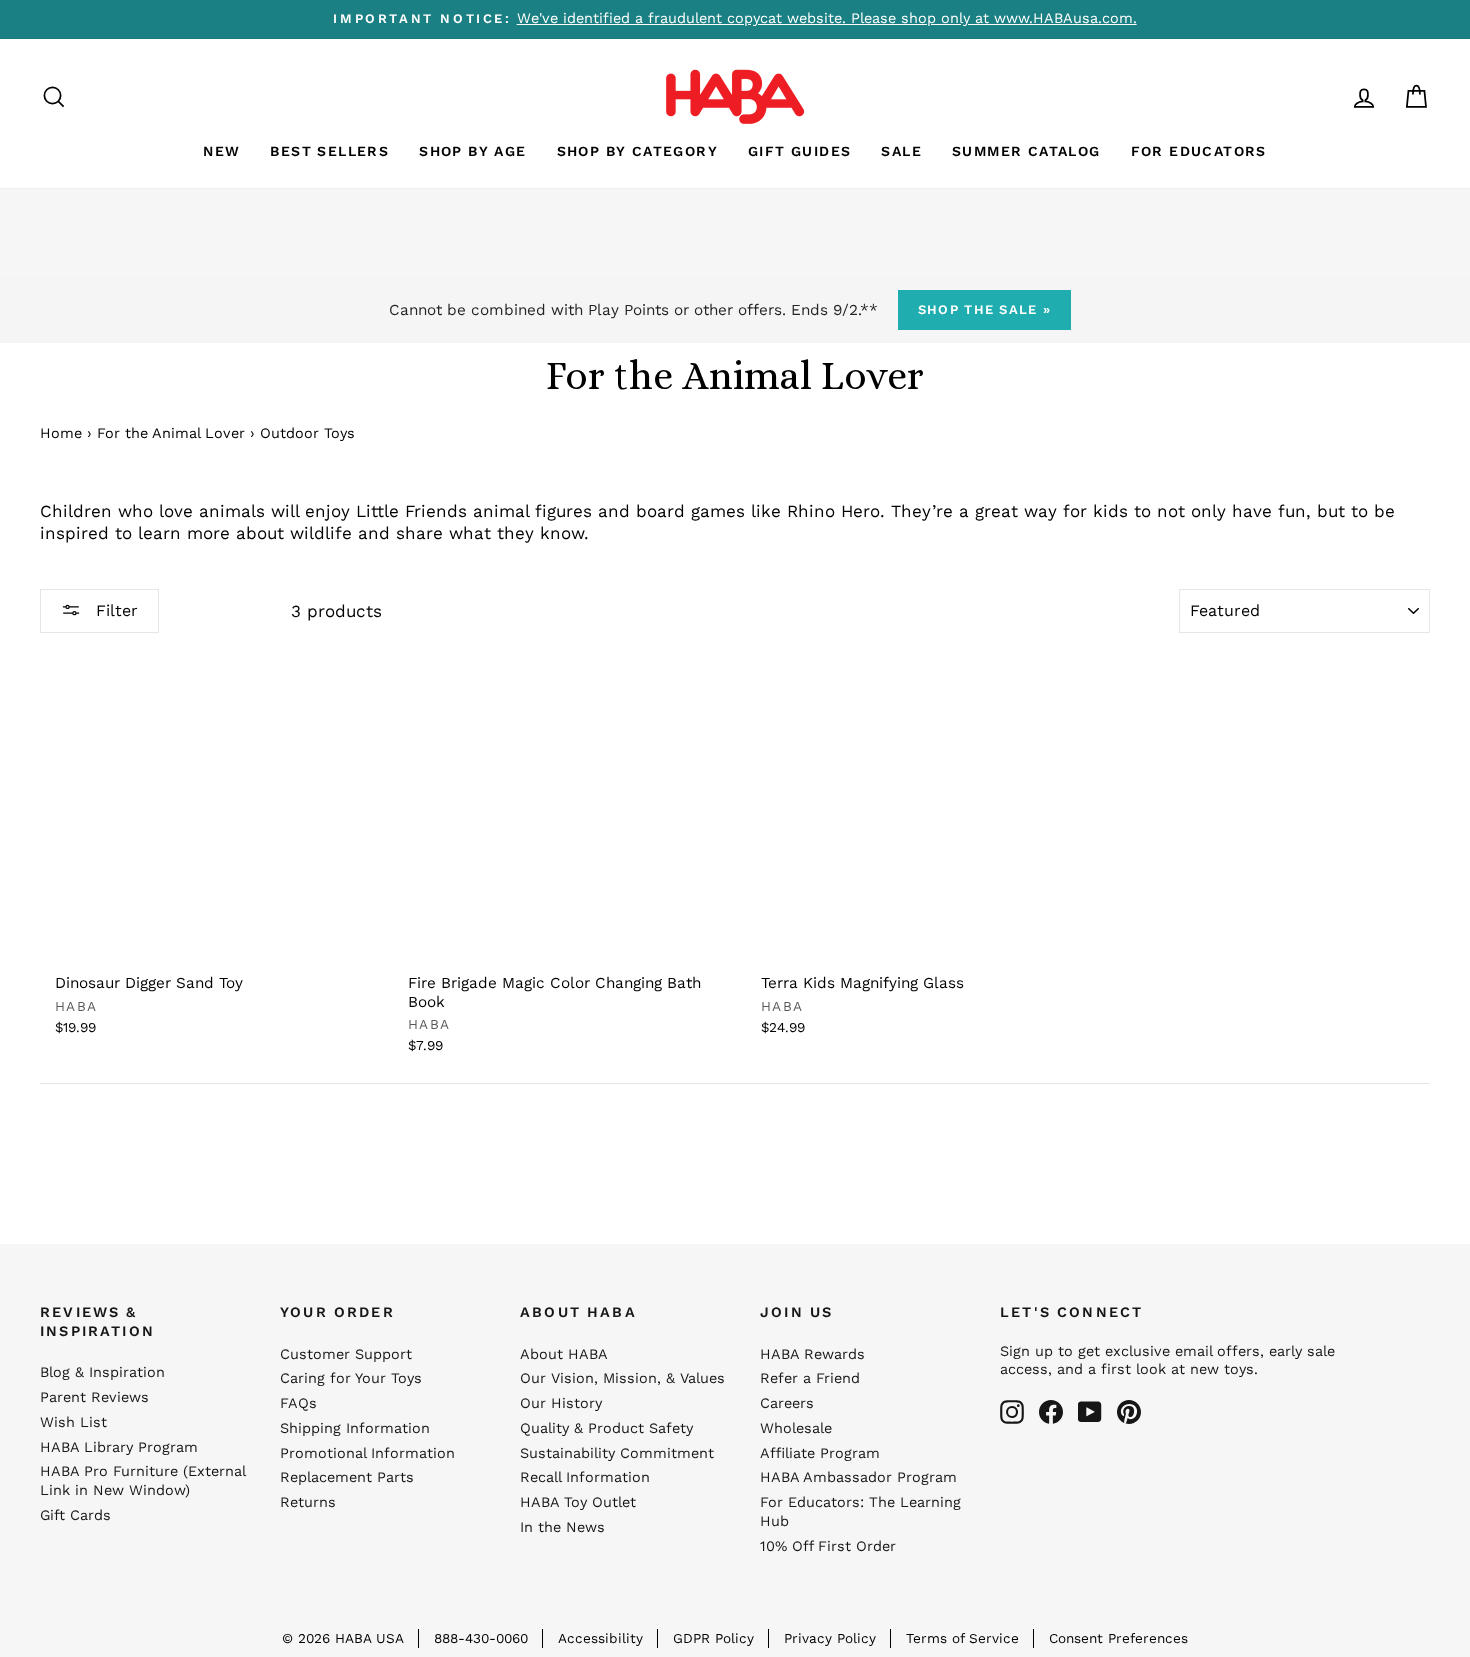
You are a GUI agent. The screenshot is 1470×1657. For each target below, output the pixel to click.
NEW (221, 151)
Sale (901, 151)
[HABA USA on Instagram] (1012, 1412)
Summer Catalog (1026, 151)
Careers (787, 1403)
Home (61, 433)
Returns (308, 1502)
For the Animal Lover (171, 433)
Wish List (73, 1422)
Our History (561, 1403)
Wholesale (796, 1428)
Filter (114, 610)
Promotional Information (367, 1453)
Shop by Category (637, 151)
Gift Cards (75, 1515)
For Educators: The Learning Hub (860, 1512)
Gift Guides (799, 151)
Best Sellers (329, 151)
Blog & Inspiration (102, 1372)
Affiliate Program (820, 1453)
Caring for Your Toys (351, 1378)
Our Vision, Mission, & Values (622, 1378)
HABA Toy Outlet (578, 1502)
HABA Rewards (812, 1354)
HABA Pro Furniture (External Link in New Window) (142, 1481)
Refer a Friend (810, 1378)
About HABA (564, 1354)
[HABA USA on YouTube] (1090, 1412)
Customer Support (346, 1354)
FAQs (298, 1403)
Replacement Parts (347, 1477)
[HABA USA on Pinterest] (1129, 1412)
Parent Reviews (94, 1397)
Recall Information (585, 1477)
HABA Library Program (119, 1447)
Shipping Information (355, 1428)
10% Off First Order (828, 1546)
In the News (562, 1527)
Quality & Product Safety (606, 1428)
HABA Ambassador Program (858, 1477)
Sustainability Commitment (617, 1453)
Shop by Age (472, 151)
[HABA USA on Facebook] (1051, 1412)
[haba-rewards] (1326, 96)
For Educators (1199, 151)
